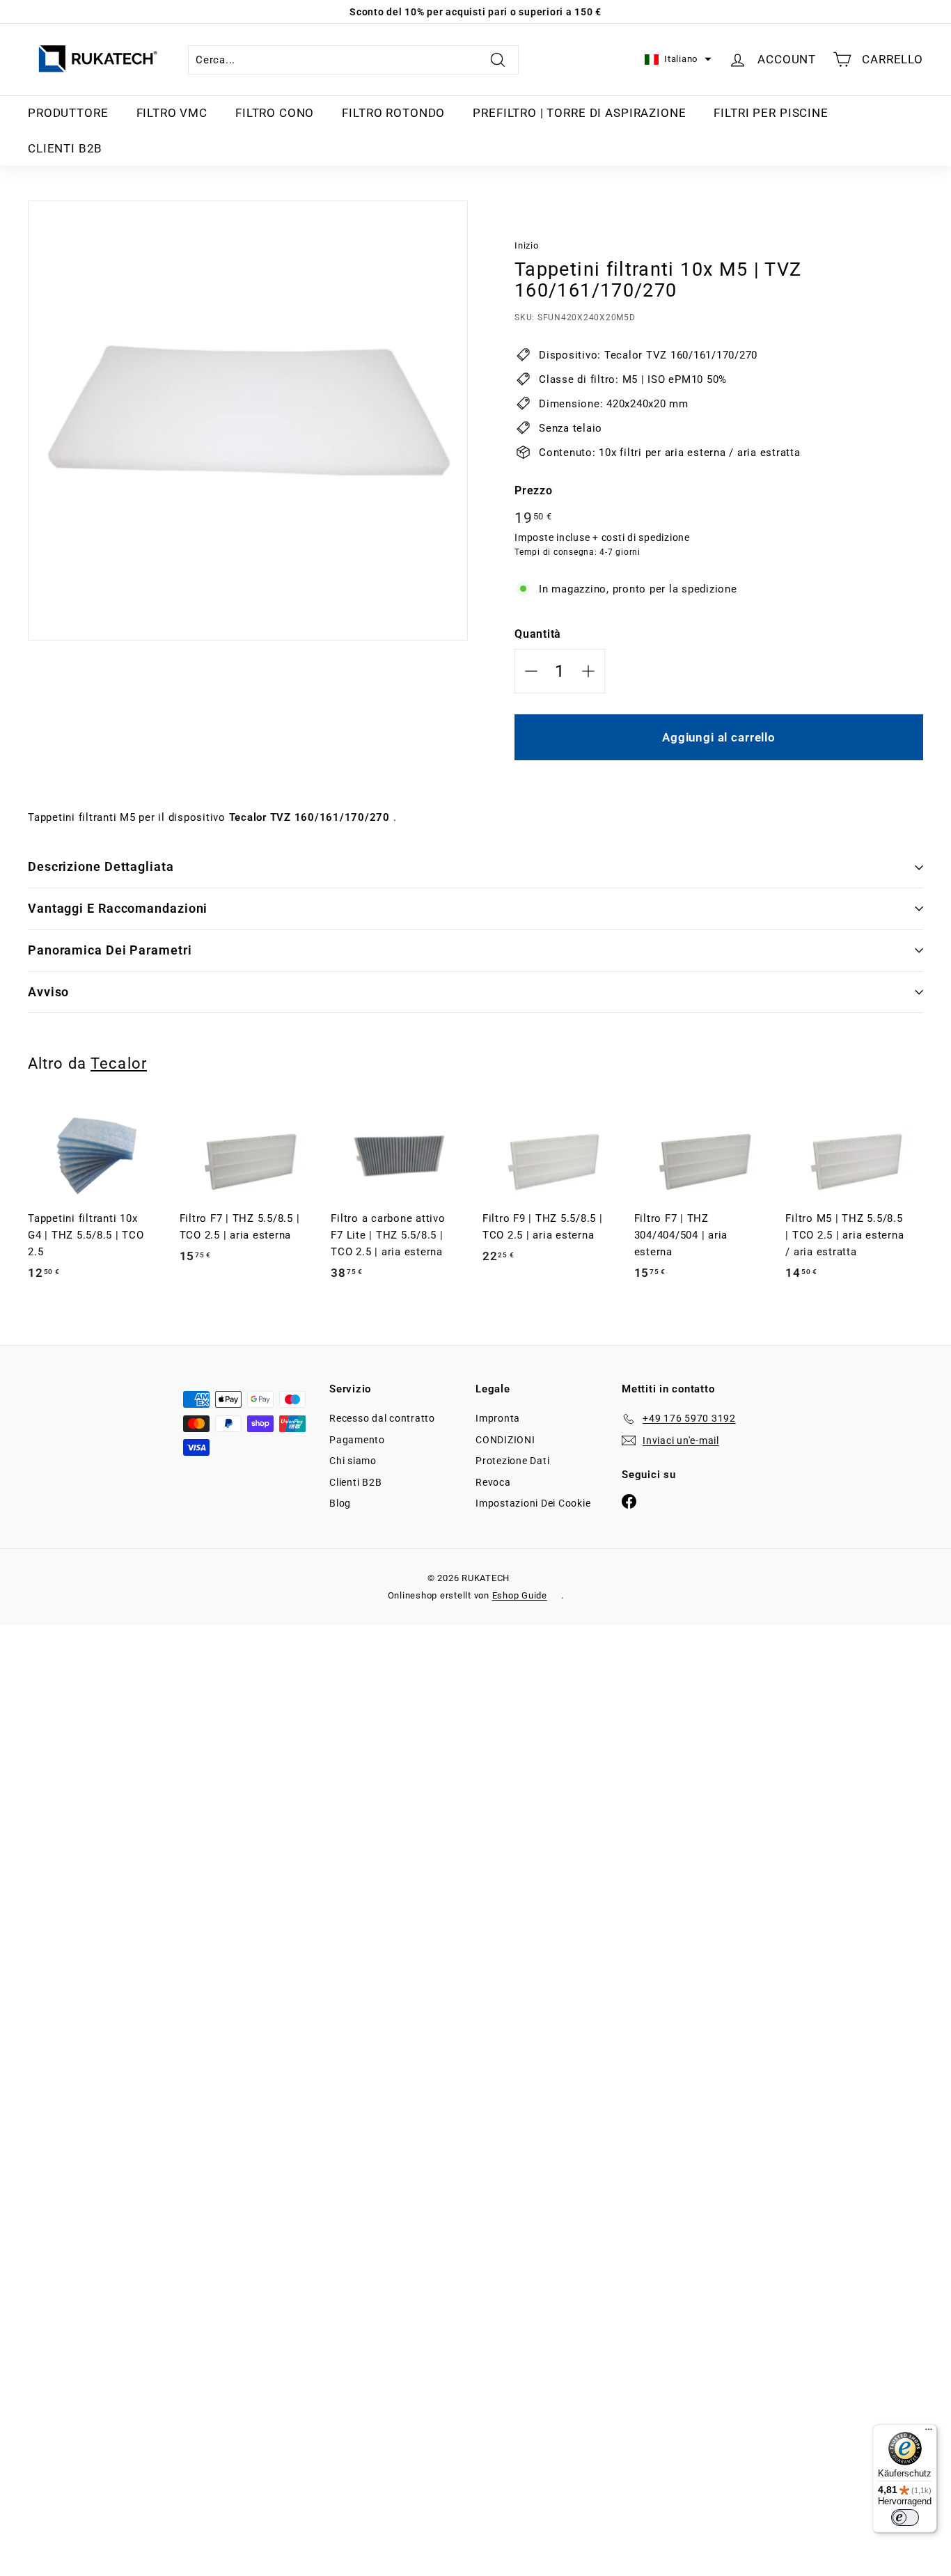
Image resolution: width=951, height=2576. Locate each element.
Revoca (493, 1482)
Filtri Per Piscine (771, 113)
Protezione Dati (512, 1461)
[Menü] (929, 2433)
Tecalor (119, 1063)
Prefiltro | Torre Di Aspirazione (579, 113)
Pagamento (357, 1440)
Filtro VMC (172, 113)
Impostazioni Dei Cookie (533, 1503)
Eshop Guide (520, 1595)
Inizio (527, 245)
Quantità (538, 634)
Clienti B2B (65, 148)
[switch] (905, 2518)
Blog (340, 1503)
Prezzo (534, 490)
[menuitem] (68, 113)
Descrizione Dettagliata (101, 866)
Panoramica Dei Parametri (110, 950)
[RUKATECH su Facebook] (629, 1501)
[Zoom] (248, 421)
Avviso (48, 992)
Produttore (68, 113)
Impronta (498, 1418)
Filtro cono (275, 113)
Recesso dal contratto (382, 1418)
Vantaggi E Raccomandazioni (118, 908)
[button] (678, 60)
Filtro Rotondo (393, 113)
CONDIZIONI (505, 1440)
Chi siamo (353, 1461)
